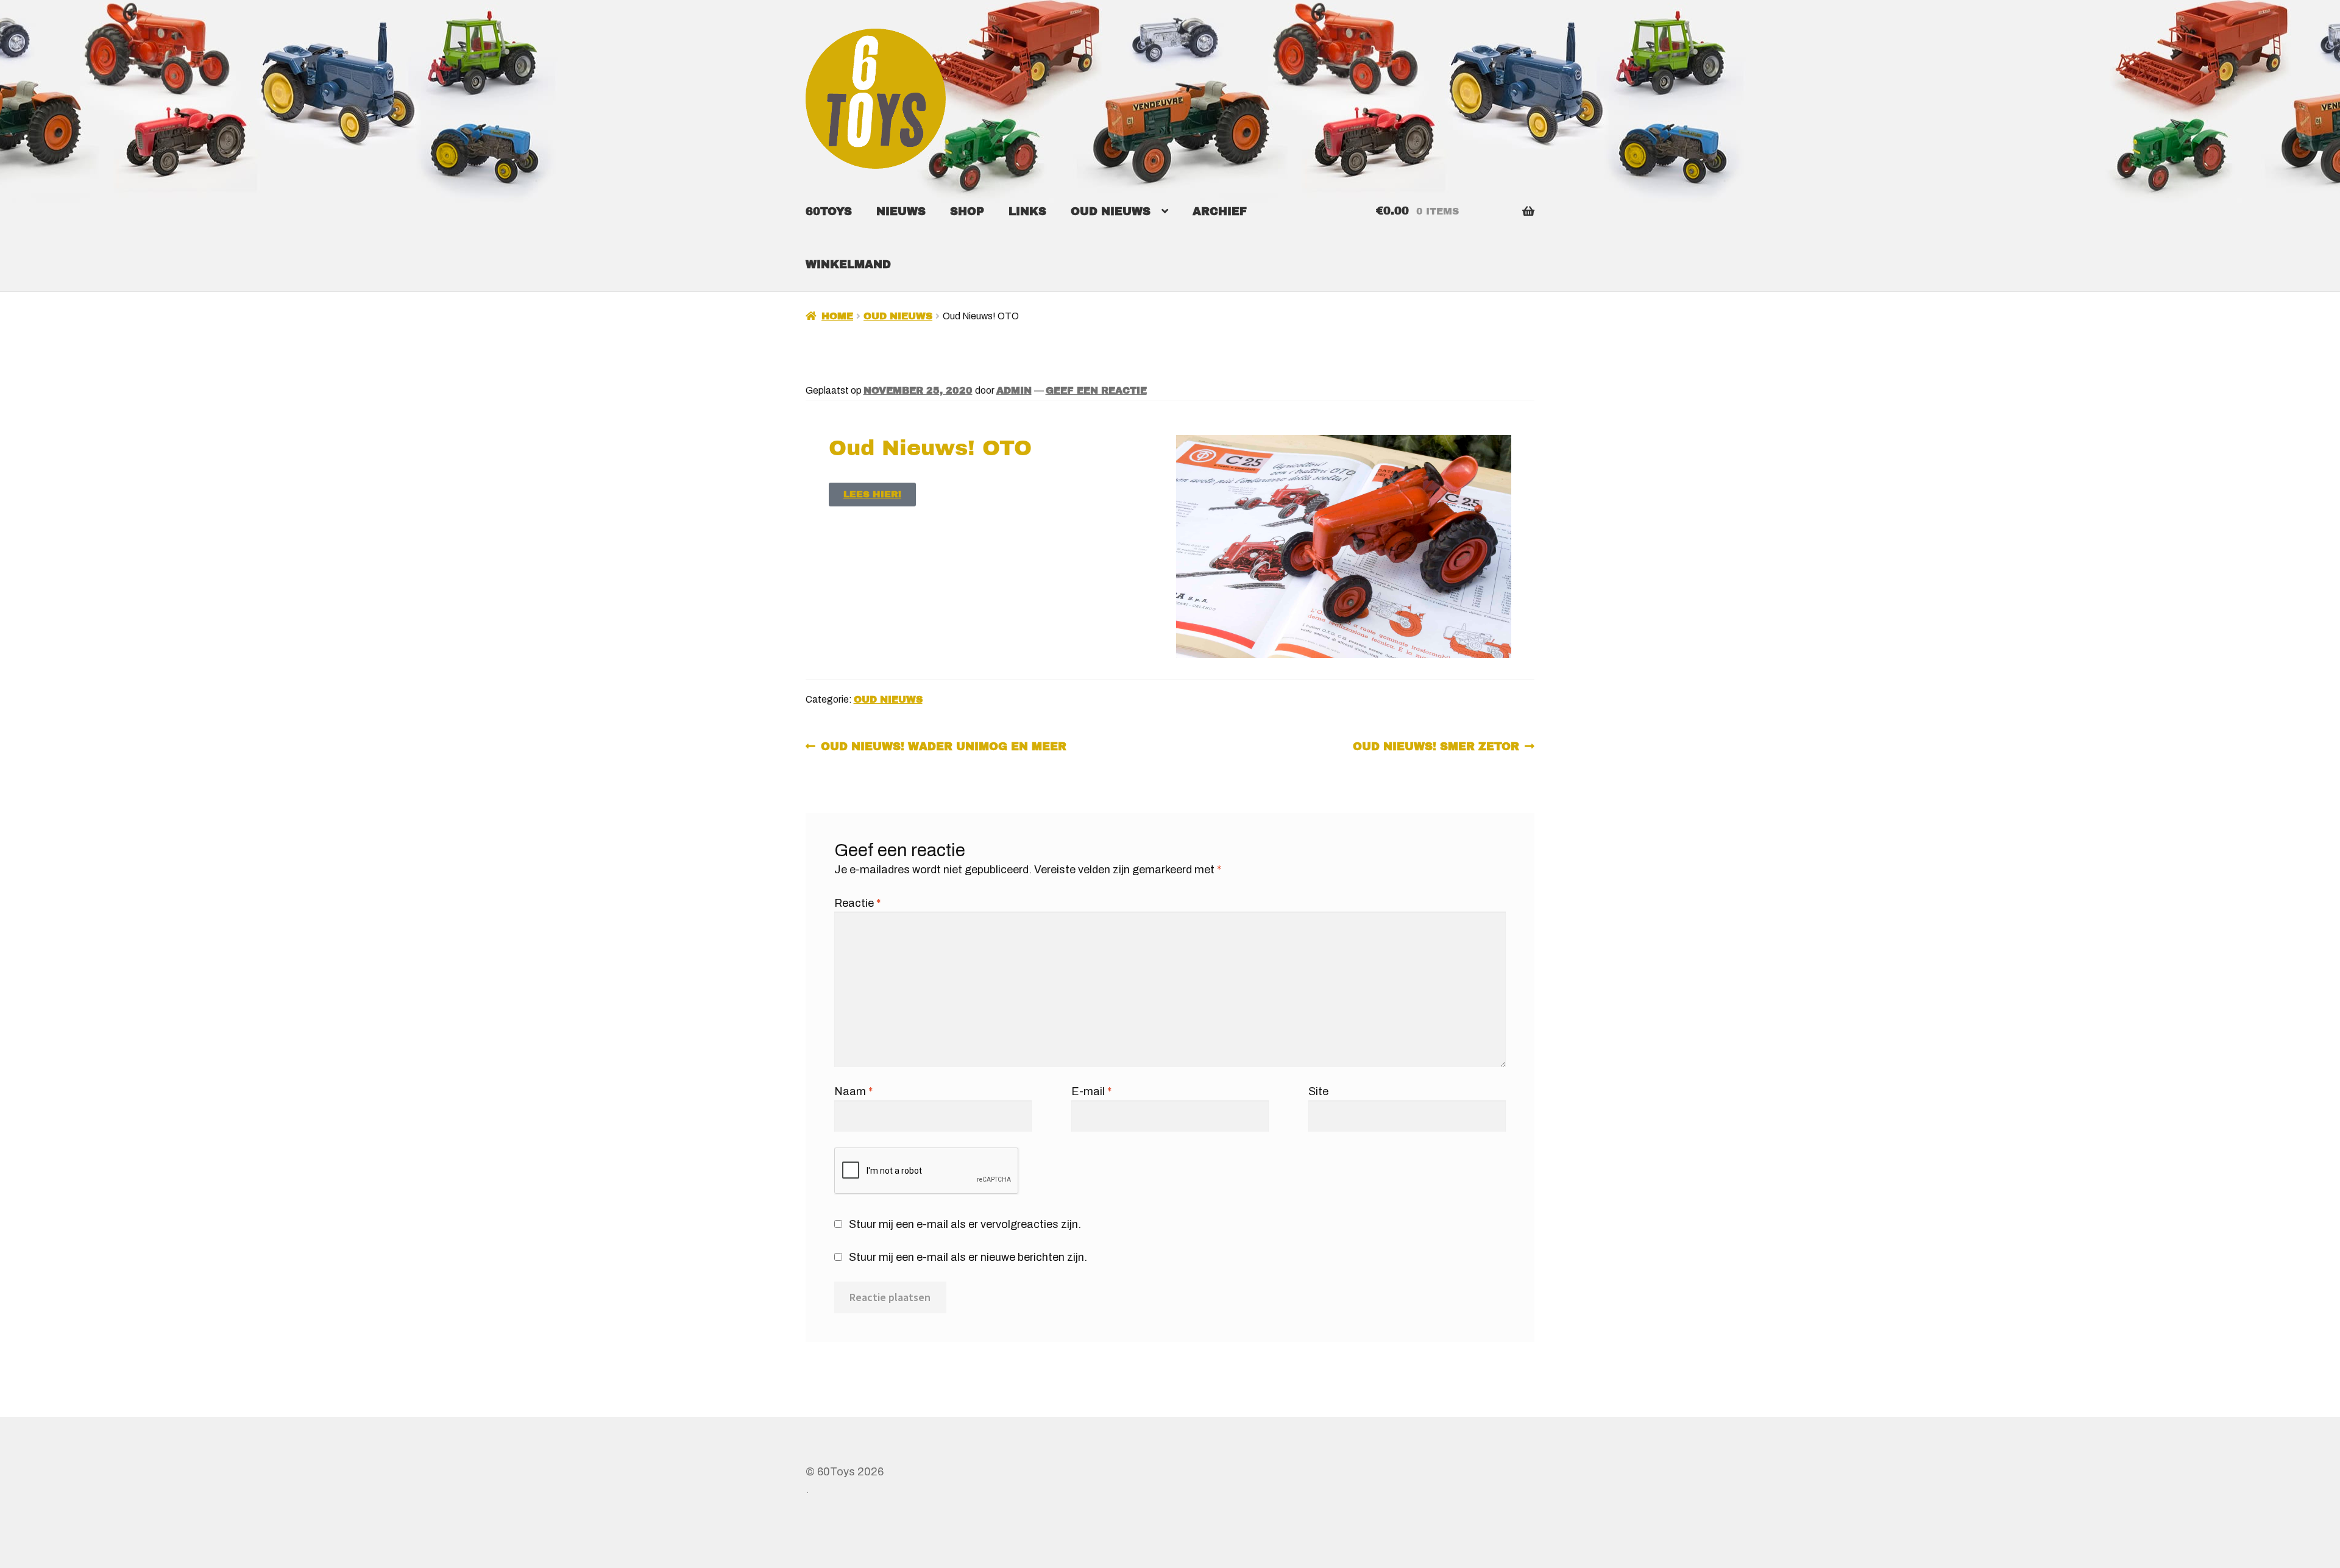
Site (1318, 1091)
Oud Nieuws (1111, 211)
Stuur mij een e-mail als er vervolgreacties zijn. (965, 1224)
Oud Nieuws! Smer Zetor (1436, 745)
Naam (853, 1091)
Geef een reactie (1096, 390)
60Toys (829, 211)
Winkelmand (848, 264)
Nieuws (901, 211)
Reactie (857, 903)
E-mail (1091, 1091)
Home (837, 316)
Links (1027, 211)
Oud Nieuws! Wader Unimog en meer (943, 745)
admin (1014, 390)
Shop (967, 211)
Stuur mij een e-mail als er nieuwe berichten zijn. (968, 1257)
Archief (1220, 211)
